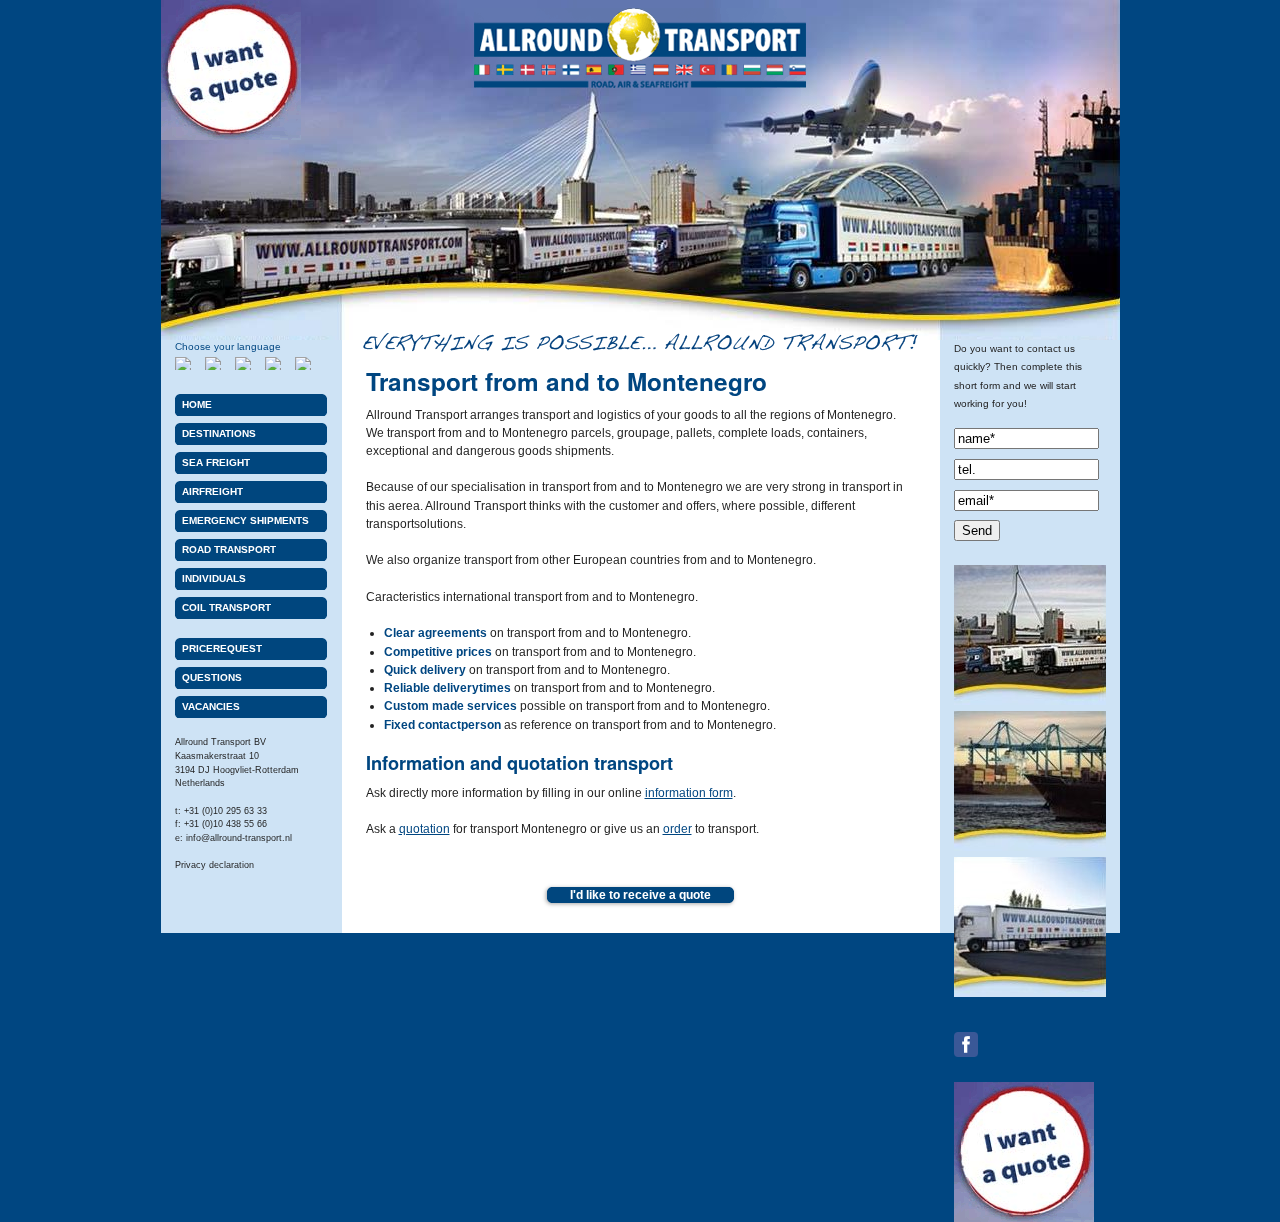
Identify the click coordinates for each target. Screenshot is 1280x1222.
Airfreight (212, 491)
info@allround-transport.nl (239, 838)
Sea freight (216, 462)
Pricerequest (222, 648)
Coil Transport (226, 607)
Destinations (219, 433)
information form (689, 793)
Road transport (229, 549)
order (677, 829)
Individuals (214, 578)
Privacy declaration (214, 865)
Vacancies (211, 706)
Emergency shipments (245, 520)
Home (197, 404)
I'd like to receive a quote (640, 894)
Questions (212, 677)
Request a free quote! (231, 70)
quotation (424, 829)
